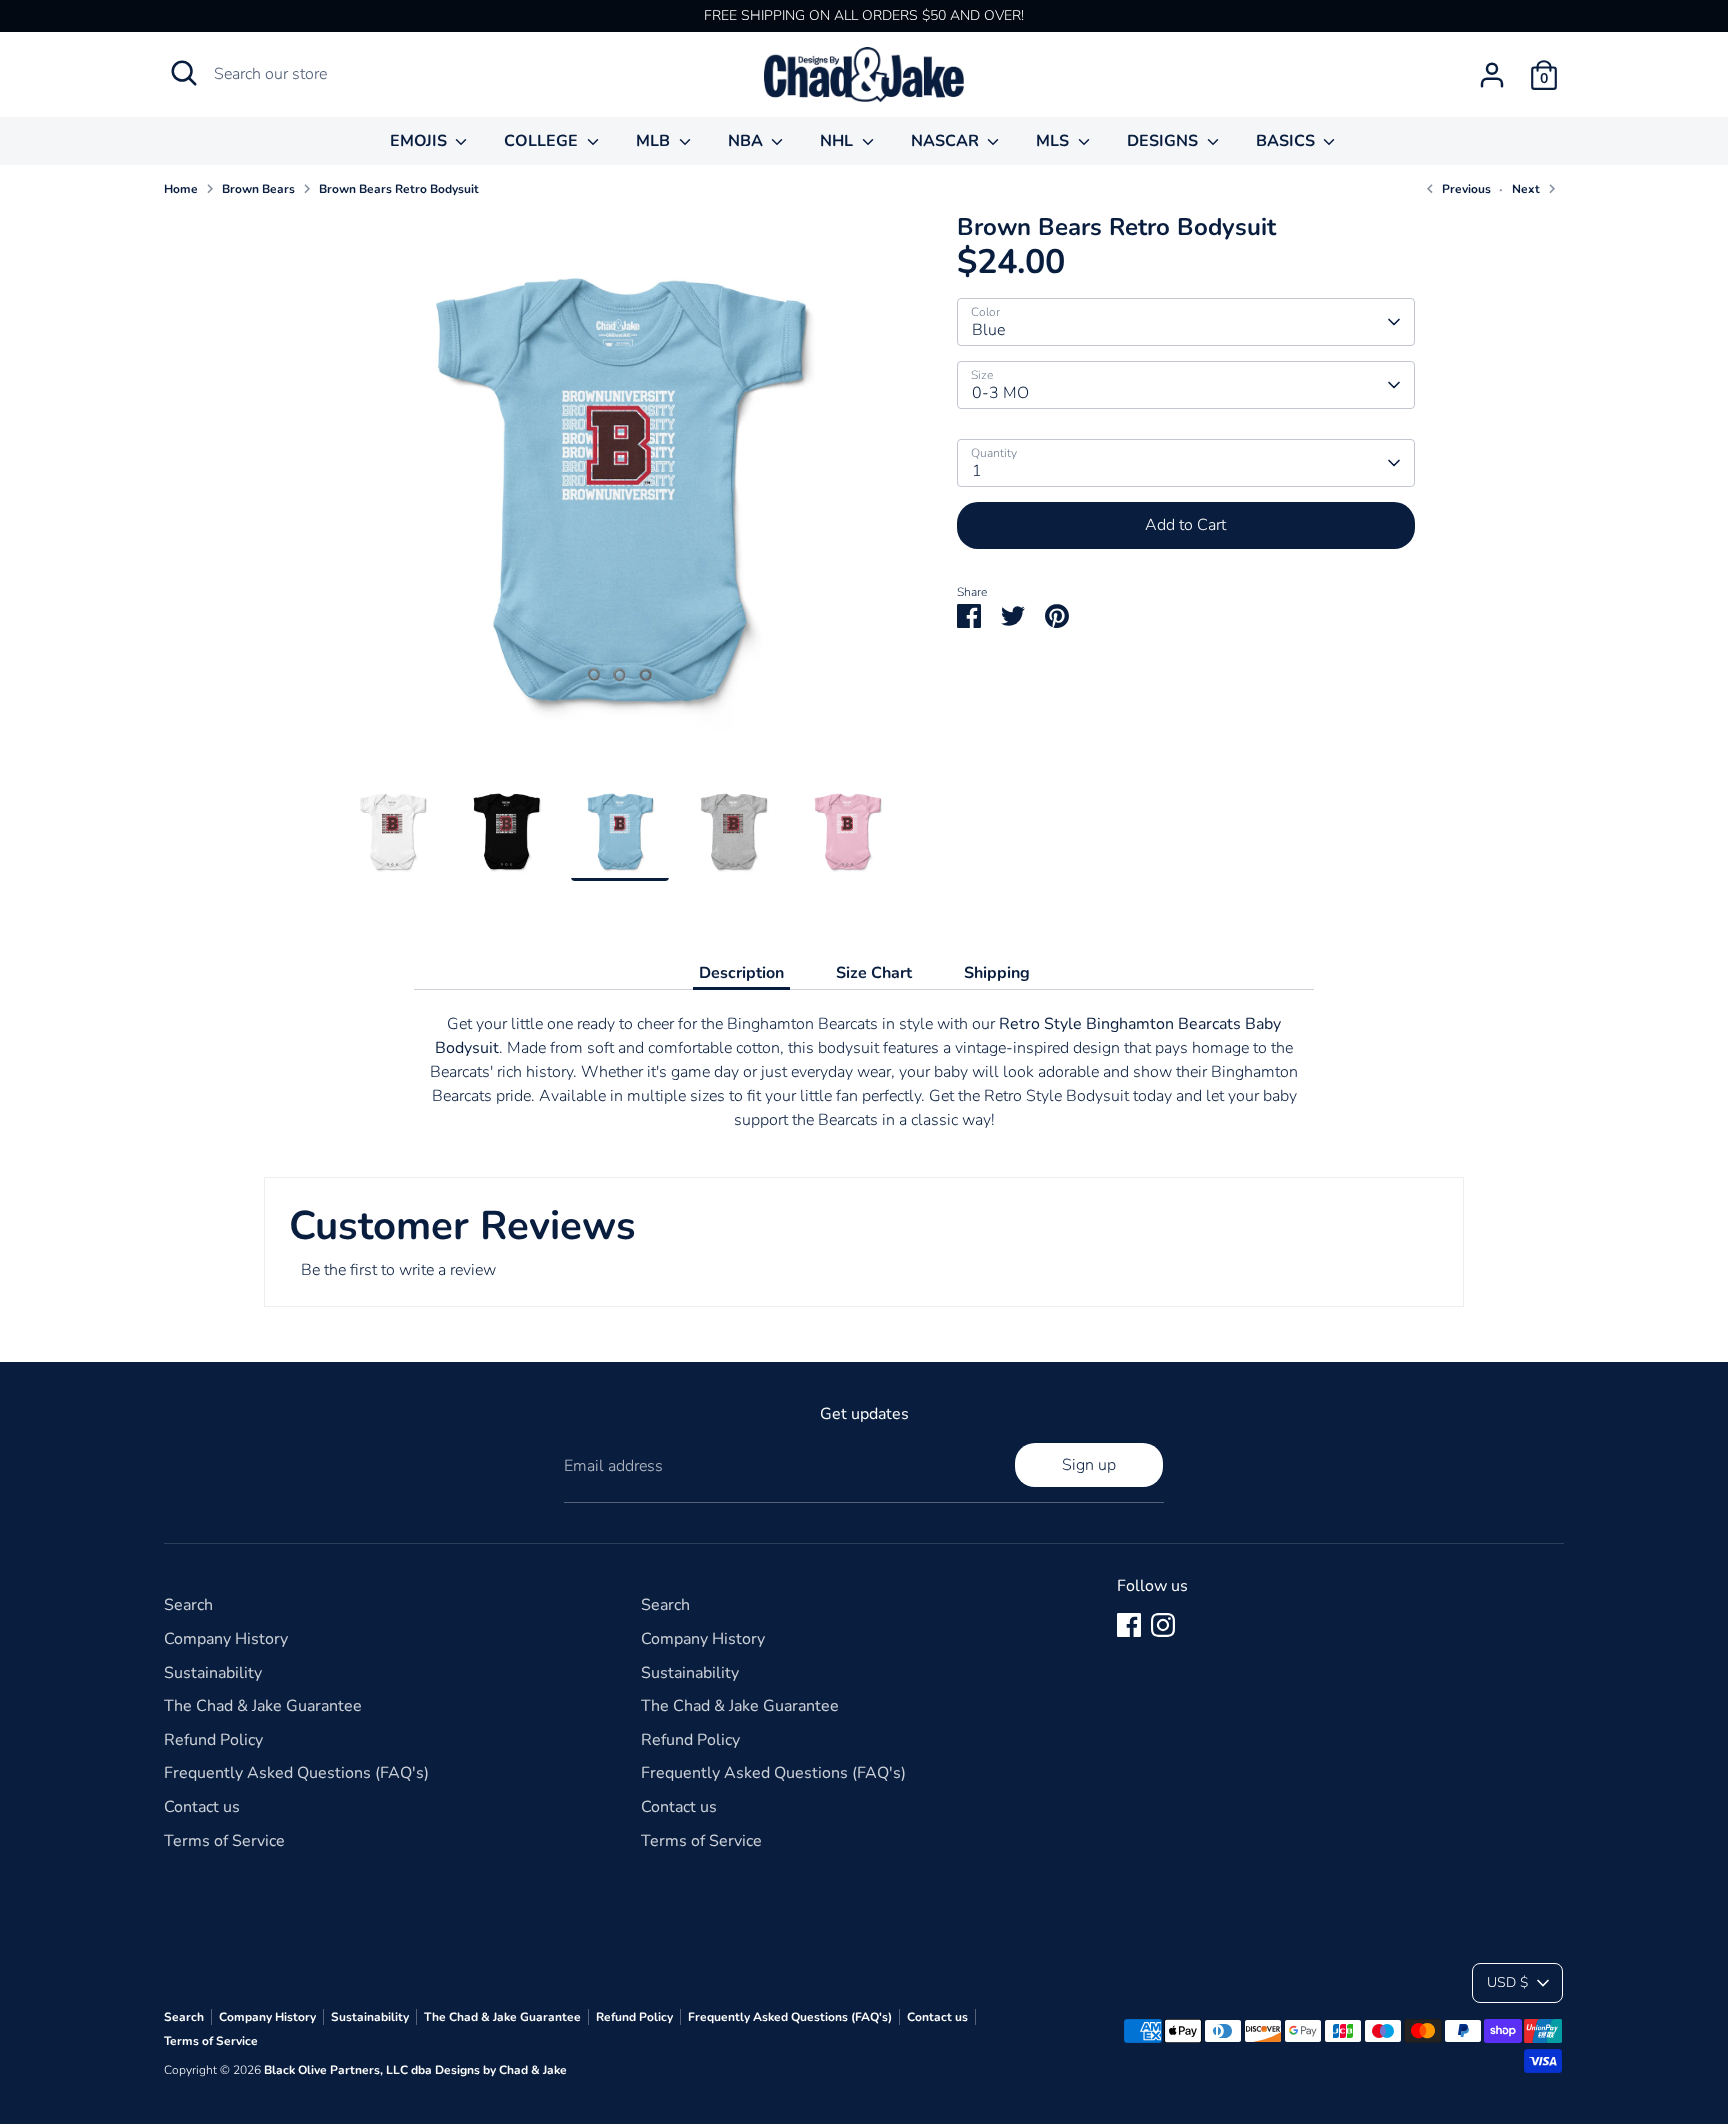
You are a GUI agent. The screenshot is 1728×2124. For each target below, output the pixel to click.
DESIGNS (1164, 141)
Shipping (997, 973)
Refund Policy (213, 1740)
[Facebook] (1129, 1625)
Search (188, 1605)
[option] (620, 497)
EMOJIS (420, 141)
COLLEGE (543, 141)
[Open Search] (184, 73)
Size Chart (874, 973)
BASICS (1287, 141)
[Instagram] (1163, 1625)
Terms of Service (224, 1841)
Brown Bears (258, 189)
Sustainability (213, 1673)
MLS (1054, 141)
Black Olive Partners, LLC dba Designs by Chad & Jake (415, 2070)
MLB (655, 141)
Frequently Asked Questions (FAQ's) (296, 1773)
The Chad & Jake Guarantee (263, 1706)
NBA (747, 141)
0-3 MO (1000, 393)
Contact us (202, 1807)
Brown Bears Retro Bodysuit (399, 189)
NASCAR (947, 141)
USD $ (1507, 1982)
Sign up (1089, 1465)
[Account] (1492, 75)
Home (181, 189)
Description (741, 973)
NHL (838, 141)
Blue (988, 330)
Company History (226, 1639)
